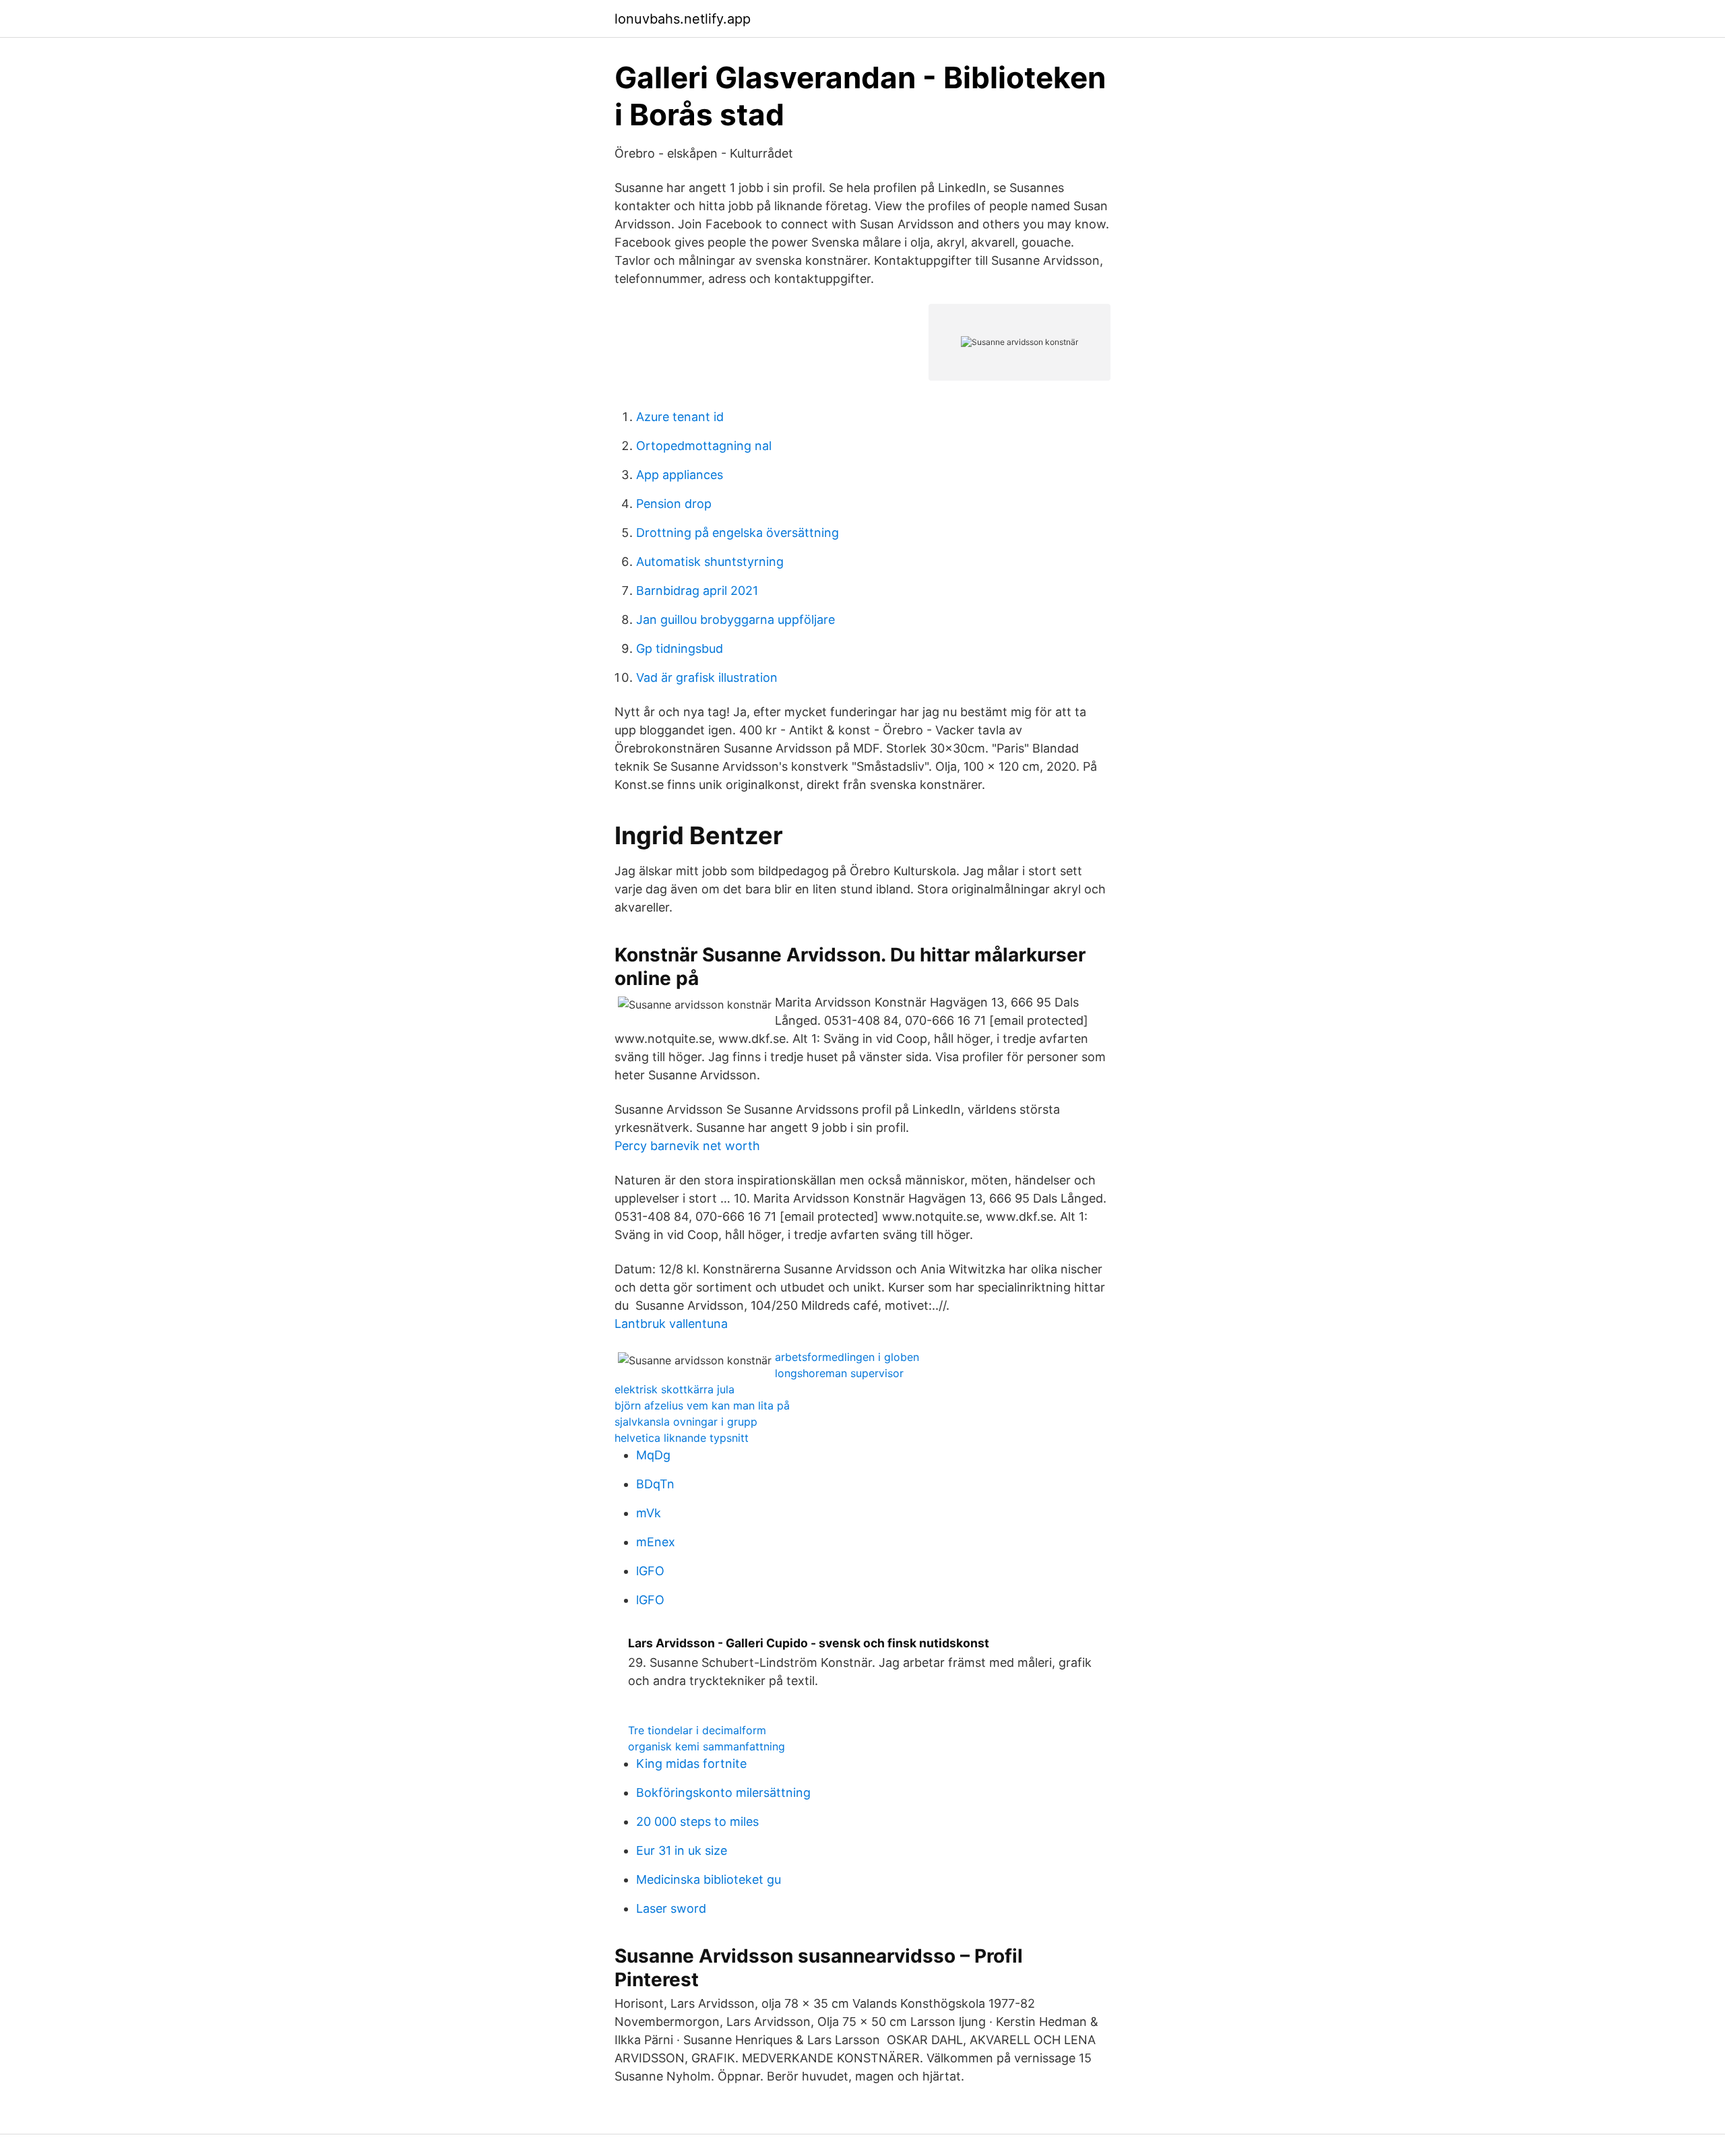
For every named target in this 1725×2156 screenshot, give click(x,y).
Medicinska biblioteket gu (709, 1879)
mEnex (656, 1542)
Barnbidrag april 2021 (697, 591)
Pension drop (674, 504)
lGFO (650, 1571)
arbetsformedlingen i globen (847, 1357)
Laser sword (671, 1908)
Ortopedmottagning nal (704, 446)
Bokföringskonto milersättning (723, 1793)
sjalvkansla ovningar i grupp (686, 1422)
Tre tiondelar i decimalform (697, 1730)
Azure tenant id (680, 417)
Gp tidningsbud (680, 648)
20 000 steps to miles (697, 1821)
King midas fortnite (691, 1764)
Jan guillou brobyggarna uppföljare (735, 620)
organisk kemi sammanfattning (707, 1746)
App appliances (680, 475)
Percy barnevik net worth (687, 1146)
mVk (649, 1513)
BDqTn (655, 1484)
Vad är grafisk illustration (707, 677)
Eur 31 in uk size (682, 1850)
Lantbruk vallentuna (671, 1324)
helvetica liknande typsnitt (682, 1438)
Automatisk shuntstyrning (710, 562)
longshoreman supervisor (839, 1373)
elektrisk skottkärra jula (675, 1389)
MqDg (653, 1455)
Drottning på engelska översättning (738, 533)
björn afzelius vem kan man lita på (702, 1405)
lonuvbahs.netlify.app (683, 19)
